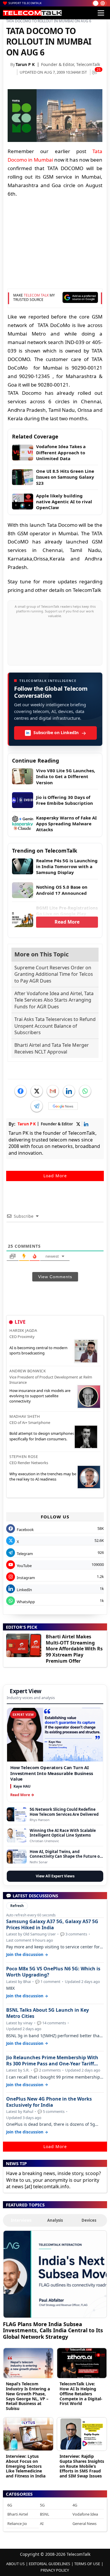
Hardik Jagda (23, 1330)
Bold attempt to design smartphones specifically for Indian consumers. (42, 1436)
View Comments (55, 1277)
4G (75, 2505)
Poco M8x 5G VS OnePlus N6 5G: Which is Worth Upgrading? (53, 1972)
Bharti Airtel (18, 2514)
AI (42, 2524)
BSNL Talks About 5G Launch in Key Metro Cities (48, 2013)
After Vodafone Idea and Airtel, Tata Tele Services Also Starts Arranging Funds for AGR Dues (54, 1000)
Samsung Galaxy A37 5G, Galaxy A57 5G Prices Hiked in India (52, 1925)
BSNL (45, 2514)
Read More (67, 922)
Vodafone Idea (85, 2514)
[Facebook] (21, 1091)
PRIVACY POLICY (55, 2570)
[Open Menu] (101, 13)
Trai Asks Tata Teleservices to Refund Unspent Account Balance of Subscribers (55, 1026)
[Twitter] (37, 1091)
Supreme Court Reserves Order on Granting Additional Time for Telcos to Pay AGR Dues (54, 974)
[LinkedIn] (69, 1091)
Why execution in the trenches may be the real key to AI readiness (43, 1476)
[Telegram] (37, 1106)
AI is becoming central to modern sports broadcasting (38, 1350)
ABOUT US (15, 2564)
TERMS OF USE (87, 2564)
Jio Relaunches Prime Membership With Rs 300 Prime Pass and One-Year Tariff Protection (52, 2061)
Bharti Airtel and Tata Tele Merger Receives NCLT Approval (52, 1048)
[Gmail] (53, 1091)
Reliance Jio (17, 2524)
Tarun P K (25, 64)
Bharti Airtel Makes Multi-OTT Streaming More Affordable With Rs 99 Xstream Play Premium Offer (74, 1649)
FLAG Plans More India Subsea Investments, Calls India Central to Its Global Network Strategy (53, 2330)
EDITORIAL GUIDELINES (49, 2564)
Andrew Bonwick (28, 1371)
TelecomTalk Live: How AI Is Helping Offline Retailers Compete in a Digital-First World (81, 2394)
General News (84, 2524)
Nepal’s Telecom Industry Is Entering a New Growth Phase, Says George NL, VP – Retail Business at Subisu (28, 2396)
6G (10, 2505)
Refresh (17, 1906)
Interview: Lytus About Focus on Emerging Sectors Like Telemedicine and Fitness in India (26, 2466)
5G (42, 2505)
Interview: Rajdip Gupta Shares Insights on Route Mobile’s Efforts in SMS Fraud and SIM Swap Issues (82, 2466)
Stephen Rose (24, 1456)
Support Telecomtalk (25, 3)
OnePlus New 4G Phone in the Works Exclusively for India (49, 2102)
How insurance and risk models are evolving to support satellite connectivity (40, 1396)
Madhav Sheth (25, 1416)
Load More (55, 1176)
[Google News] (63, 1106)
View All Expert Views (55, 1876)
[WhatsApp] (85, 1091)
